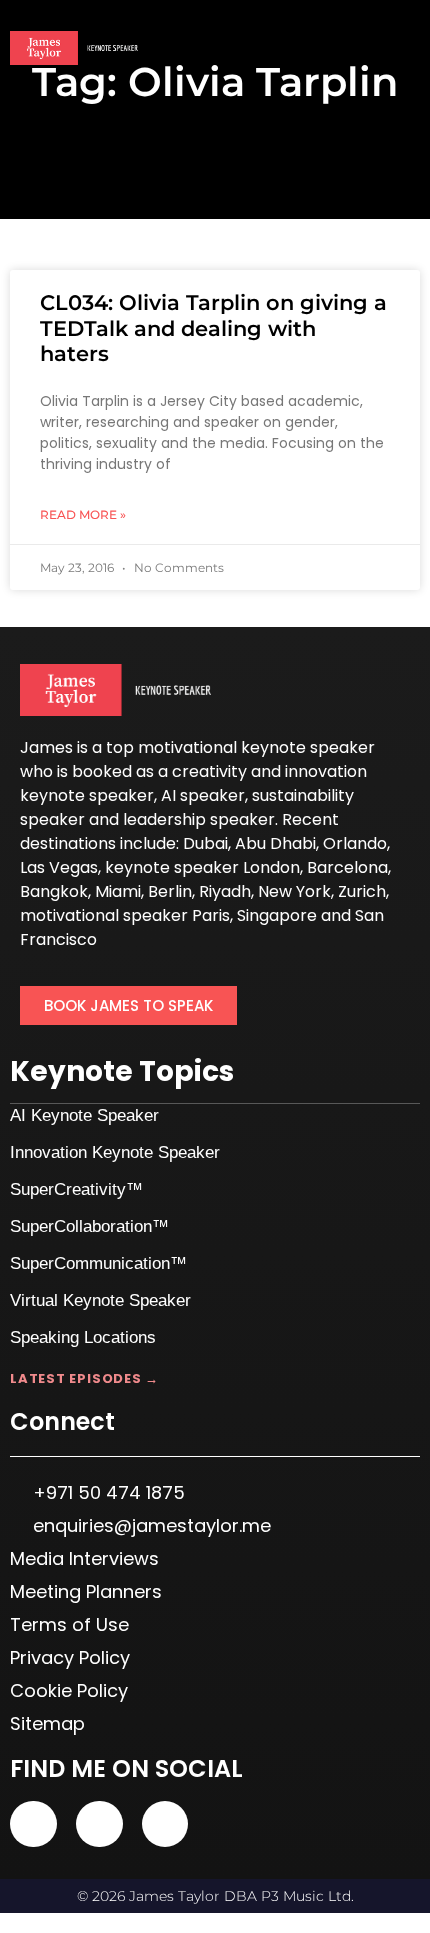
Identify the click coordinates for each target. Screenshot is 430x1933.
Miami (118, 891)
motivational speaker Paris (125, 915)
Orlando (355, 843)
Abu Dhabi (275, 843)
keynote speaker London (202, 867)
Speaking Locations (83, 1337)
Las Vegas (59, 867)
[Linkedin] (99, 1824)
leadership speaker (199, 819)
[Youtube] (33, 1824)
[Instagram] (165, 1824)
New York (294, 891)
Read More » (83, 514)
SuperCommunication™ (98, 1263)
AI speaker (203, 795)
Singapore (277, 915)
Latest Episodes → (84, 1378)
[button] (406, 49)
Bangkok (54, 891)
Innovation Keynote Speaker (115, 1152)
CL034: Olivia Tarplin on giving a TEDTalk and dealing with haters (213, 327)
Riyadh (225, 891)
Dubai (205, 843)
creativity (209, 771)
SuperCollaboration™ (89, 1226)
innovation (326, 771)
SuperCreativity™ (76, 1189)
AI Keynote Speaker (84, 1115)
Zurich (362, 891)
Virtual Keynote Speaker (100, 1300)
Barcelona (347, 867)
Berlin (170, 891)
